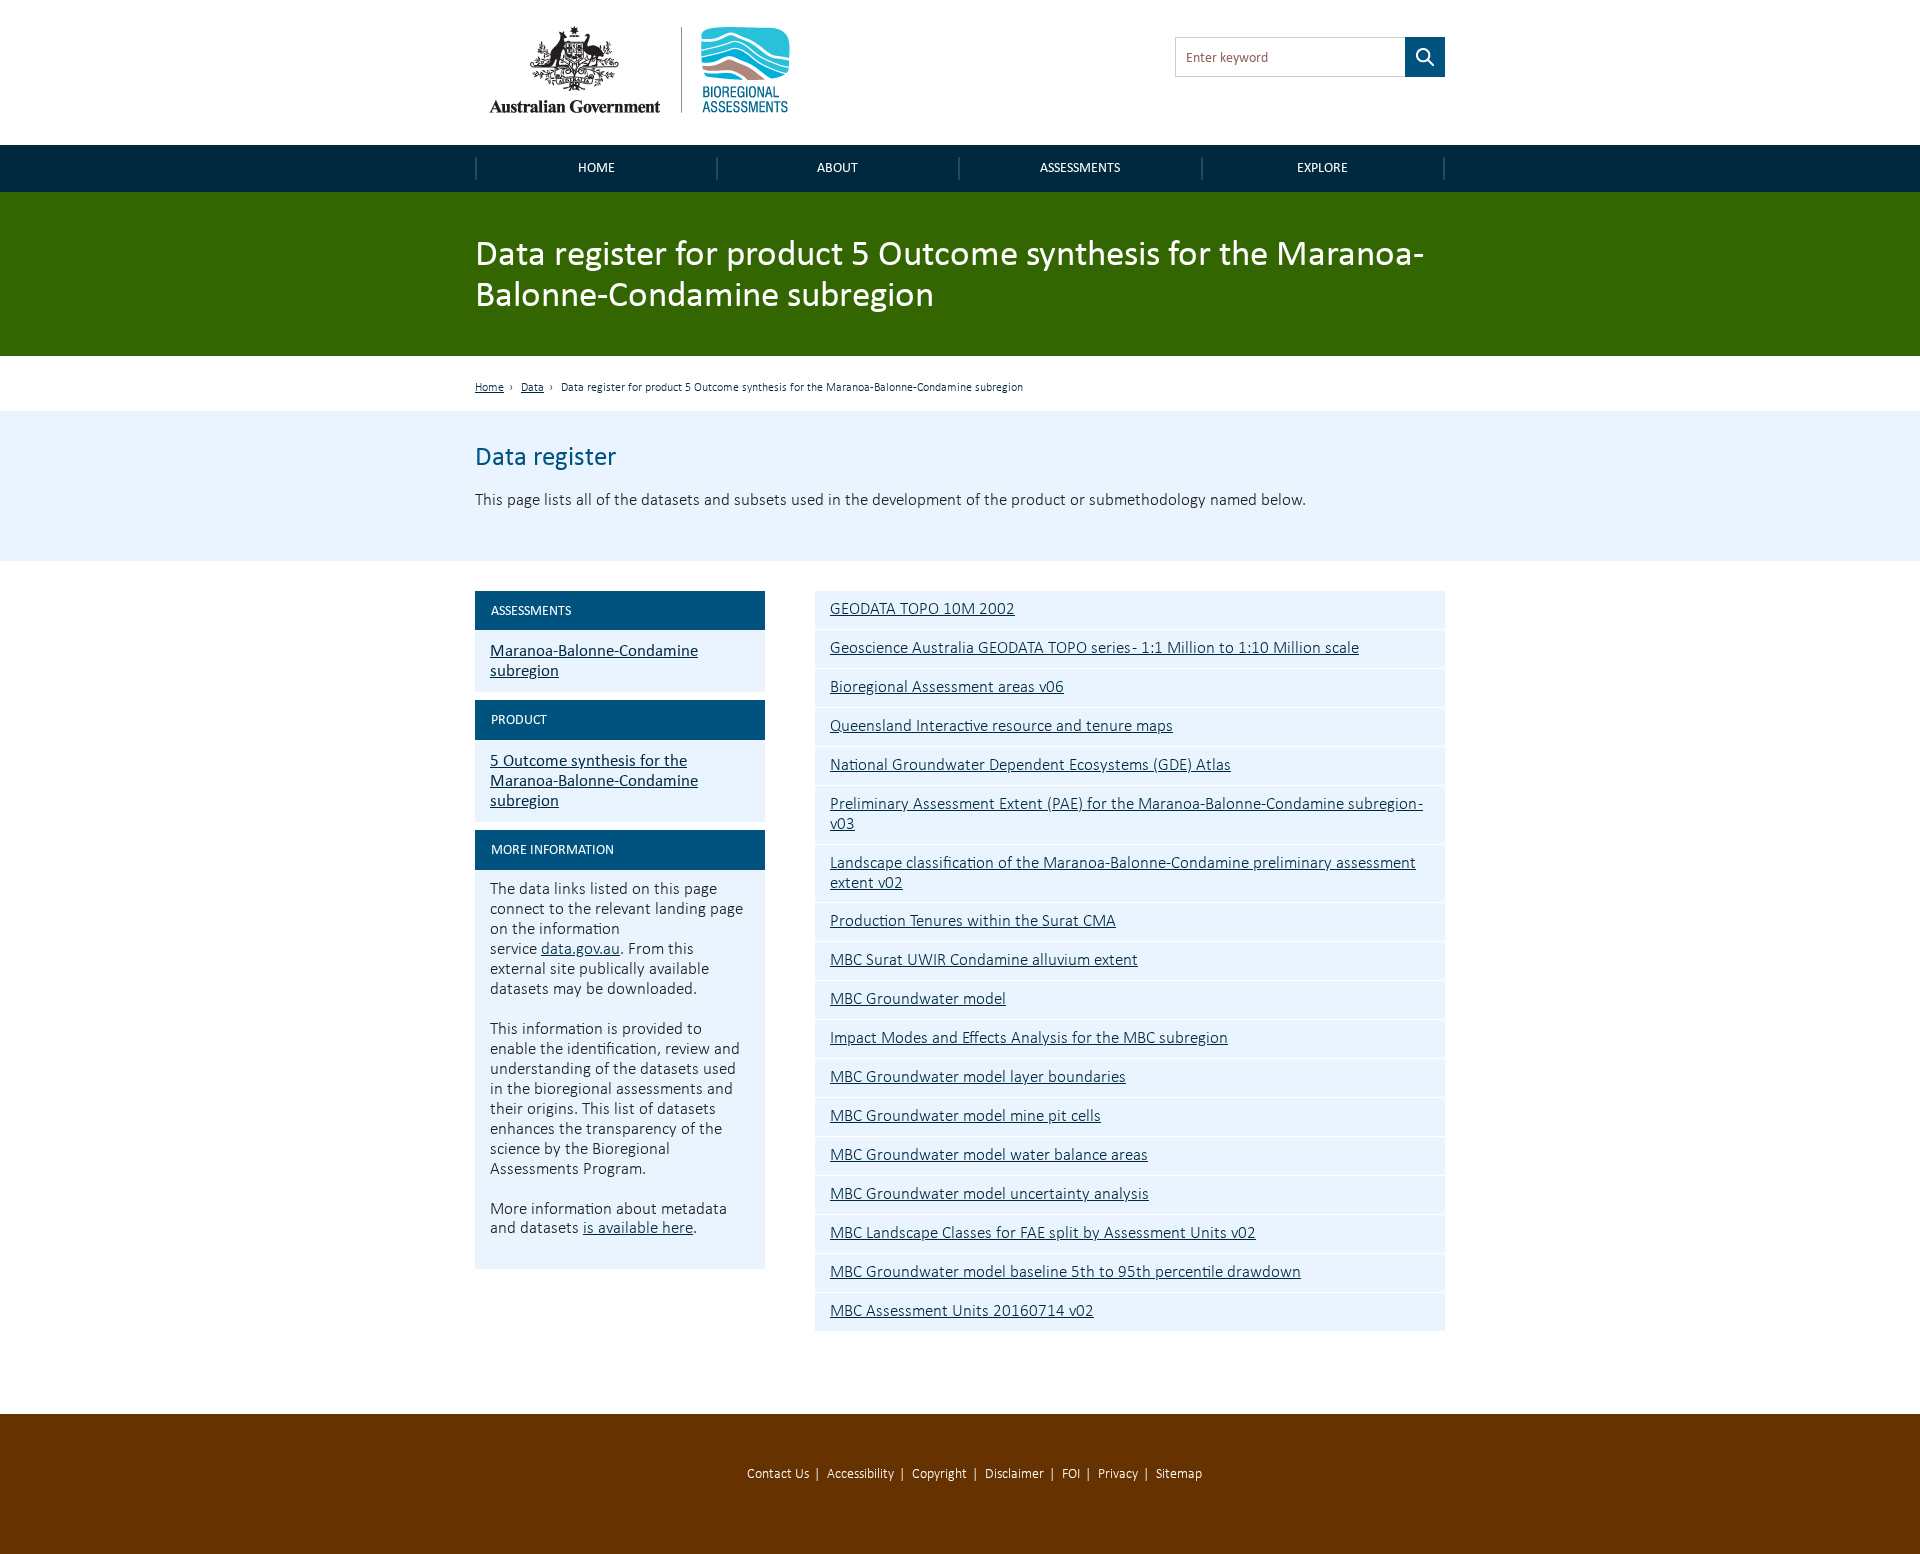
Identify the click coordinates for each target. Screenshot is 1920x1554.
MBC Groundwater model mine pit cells (965, 1116)
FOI (1071, 1474)
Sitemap (1179, 1474)
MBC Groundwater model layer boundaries (978, 1077)
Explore (1322, 167)
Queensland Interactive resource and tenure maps (1001, 726)
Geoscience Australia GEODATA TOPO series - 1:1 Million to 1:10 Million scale (1094, 648)
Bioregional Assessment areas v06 (947, 687)
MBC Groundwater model (918, 999)
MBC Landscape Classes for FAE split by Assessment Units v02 (1043, 1233)
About (837, 167)
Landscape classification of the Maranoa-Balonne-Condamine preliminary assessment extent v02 (1123, 873)
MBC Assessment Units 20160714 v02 (962, 1311)
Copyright (939, 1474)
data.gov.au (580, 949)
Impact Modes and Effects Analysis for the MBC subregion (1029, 1038)
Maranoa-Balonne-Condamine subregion (594, 660)
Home (596, 167)
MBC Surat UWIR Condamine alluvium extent (984, 960)
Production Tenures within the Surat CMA (973, 921)
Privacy (1118, 1474)
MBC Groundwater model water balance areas (989, 1155)
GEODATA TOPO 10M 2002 (922, 609)
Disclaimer (1014, 1474)
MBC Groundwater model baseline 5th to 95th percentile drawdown (1065, 1272)
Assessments (1080, 167)
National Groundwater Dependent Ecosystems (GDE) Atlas (1030, 765)
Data (532, 388)
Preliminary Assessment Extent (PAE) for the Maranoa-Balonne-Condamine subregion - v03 (1126, 814)
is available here (638, 1228)
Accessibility (860, 1474)
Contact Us (778, 1474)
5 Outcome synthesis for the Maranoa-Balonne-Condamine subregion (594, 780)
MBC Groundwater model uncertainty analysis (989, 1194)
